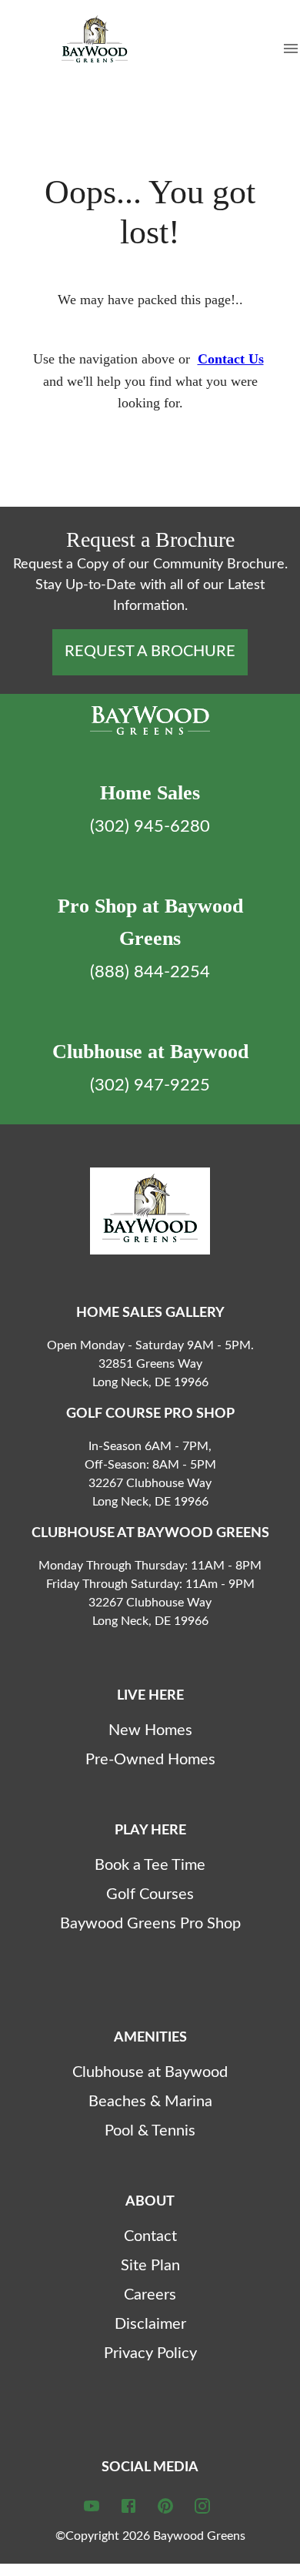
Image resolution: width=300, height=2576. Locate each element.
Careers (150, 2295)
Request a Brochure (150, 652)
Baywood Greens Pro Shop (150, 1924)
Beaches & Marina (150, 2102)
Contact (150, 2236)
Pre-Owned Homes (150, 1760)
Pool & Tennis (150, 2131)
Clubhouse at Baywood (150, 2072)
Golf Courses (150, 1894)
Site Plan (150, 2266)
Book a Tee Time (150, 1865)
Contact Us (231, 359)
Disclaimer (150, 2324)
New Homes (150, 1730)
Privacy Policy (150, 2353)
